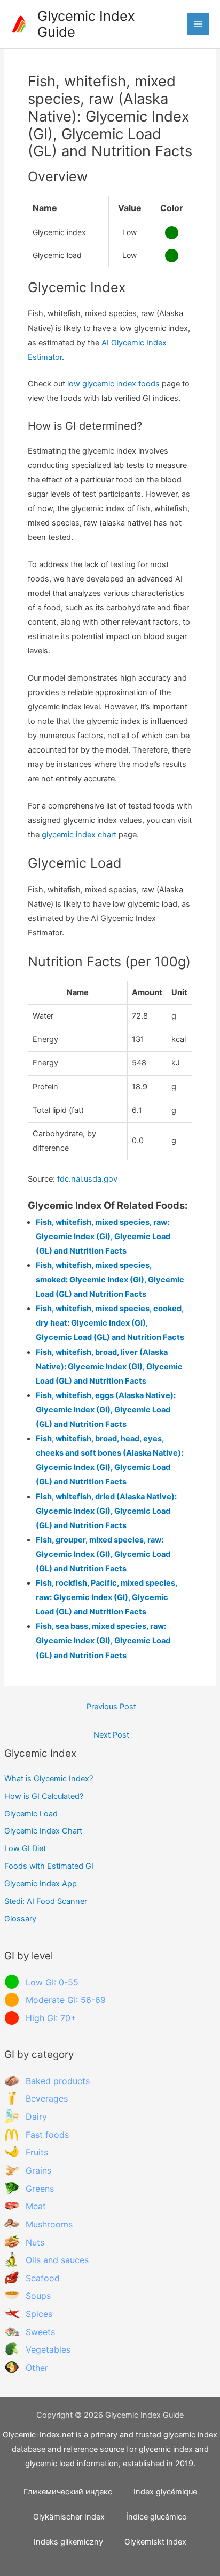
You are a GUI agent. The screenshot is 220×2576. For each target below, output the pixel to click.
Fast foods (47, 2135)
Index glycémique (165, 2492)
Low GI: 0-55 (52, 1982)
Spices (39, 2314)
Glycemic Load (31, 1814)
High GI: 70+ (51, 2018)
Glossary (20, 1919)
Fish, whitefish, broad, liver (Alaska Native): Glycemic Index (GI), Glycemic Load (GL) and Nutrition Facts (109, 1367)
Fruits (37, 2152)
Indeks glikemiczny (68, 2542)
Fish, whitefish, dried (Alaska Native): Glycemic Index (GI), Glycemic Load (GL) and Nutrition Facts (106, 1511)
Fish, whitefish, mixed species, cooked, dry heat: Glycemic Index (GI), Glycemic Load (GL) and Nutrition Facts (110, 1323)
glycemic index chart (79, 835)
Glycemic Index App (41, 1884)
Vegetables (48, 2349)
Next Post (111, 1735)
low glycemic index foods (113, 384)
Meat (36, 2206)
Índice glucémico (156, 2517)
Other (37, 2368)
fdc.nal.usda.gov (87, 1179)
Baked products (58, 2081)
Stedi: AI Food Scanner (46, 1901)
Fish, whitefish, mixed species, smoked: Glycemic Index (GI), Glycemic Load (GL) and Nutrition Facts (110, 1280)
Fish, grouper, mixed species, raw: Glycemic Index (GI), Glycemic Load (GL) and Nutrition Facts (103, 1554)
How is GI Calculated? (44, 1796)
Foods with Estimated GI (49, 1866)
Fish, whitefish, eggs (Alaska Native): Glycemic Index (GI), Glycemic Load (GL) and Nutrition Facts (106, 1410)
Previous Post (111, 1707)
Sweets (40, 2332)
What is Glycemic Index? (49, 1779)
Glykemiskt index (155, 2542)
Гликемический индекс (68, 2492)
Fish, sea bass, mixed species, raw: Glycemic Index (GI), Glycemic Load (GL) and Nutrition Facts (103, 1641)
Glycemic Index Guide (86, 24)
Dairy (36, 2117)
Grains (38, 2170)
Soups (38, 2296)
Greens (40, 2189)
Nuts (35, 2242)
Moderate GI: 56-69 (66, 2000)
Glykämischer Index (69, 2517)
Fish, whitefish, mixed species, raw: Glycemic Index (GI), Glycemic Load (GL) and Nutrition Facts (103, 1237)
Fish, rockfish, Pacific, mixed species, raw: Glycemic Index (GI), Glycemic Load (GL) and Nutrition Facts (107, 1597)
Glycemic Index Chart (43, 1831)
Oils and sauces (57, 2260)
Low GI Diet (25, 1848)
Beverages (47, 2098)
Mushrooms (49, 2224)
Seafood (43, 2278)
